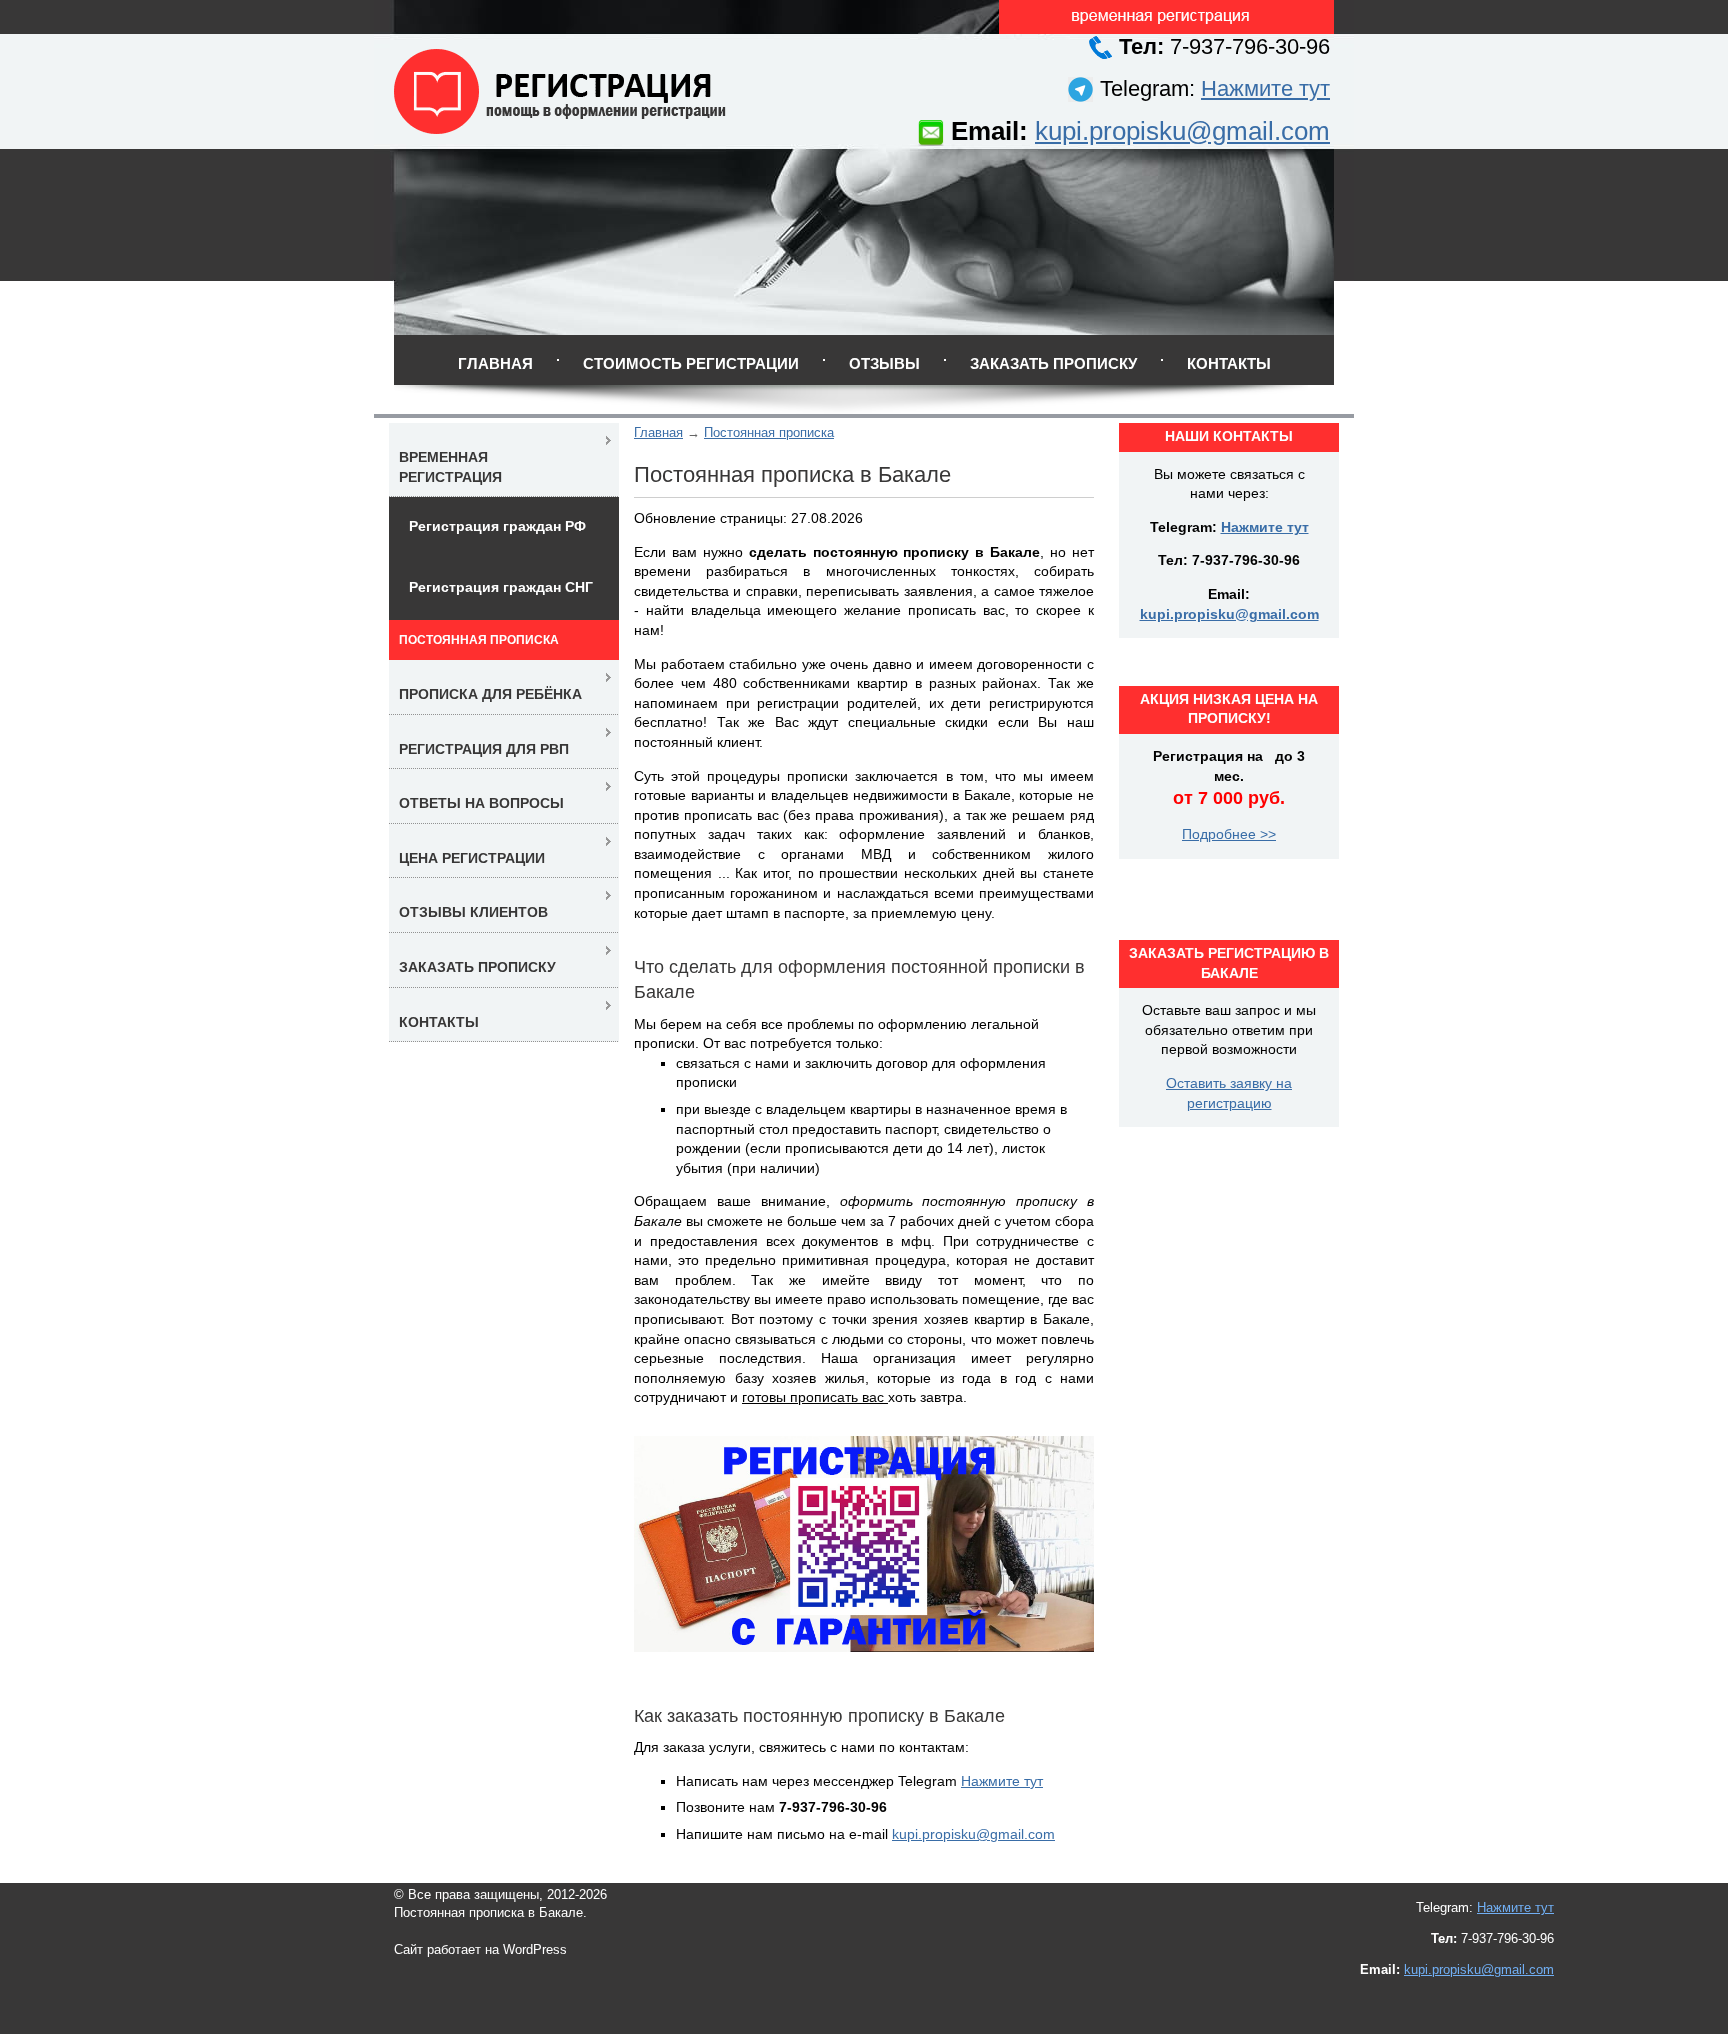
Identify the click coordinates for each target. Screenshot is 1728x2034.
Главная (495, 363)
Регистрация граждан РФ (497, 526)
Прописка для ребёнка (490, 694)
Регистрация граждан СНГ (501, 587)
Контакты (1229, 363)
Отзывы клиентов (473, 912)
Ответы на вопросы (481, 803)
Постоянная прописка (769, 432)
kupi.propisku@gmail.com (1182, 131)
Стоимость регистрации (691, 363)
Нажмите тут (1265, 88)
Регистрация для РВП (484, 749)
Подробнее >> (1229, 834)
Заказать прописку (1053, 363)
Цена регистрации (472, 858)
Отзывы (884, 363)
